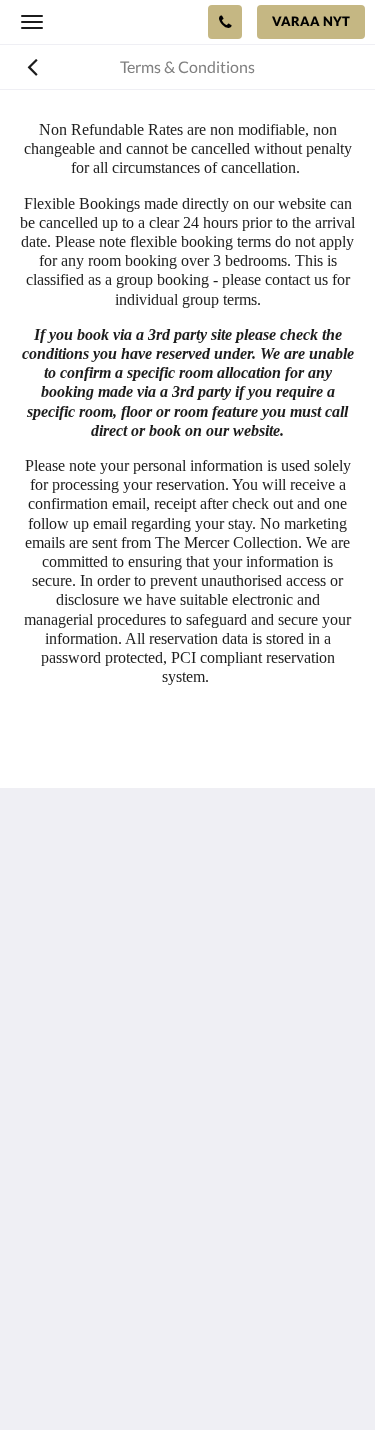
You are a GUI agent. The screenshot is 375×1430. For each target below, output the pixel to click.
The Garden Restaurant (100, 1179)
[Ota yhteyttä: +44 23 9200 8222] (225, 22)
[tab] (187, 1129)
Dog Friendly (64, 1213)
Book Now (56, 1162)
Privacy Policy (68, 1196)
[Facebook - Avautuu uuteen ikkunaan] (40, 1069)
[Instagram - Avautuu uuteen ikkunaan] (95, 1069)
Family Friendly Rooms (98, 1230)
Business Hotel (71, 1247)
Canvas (227, 1375)
